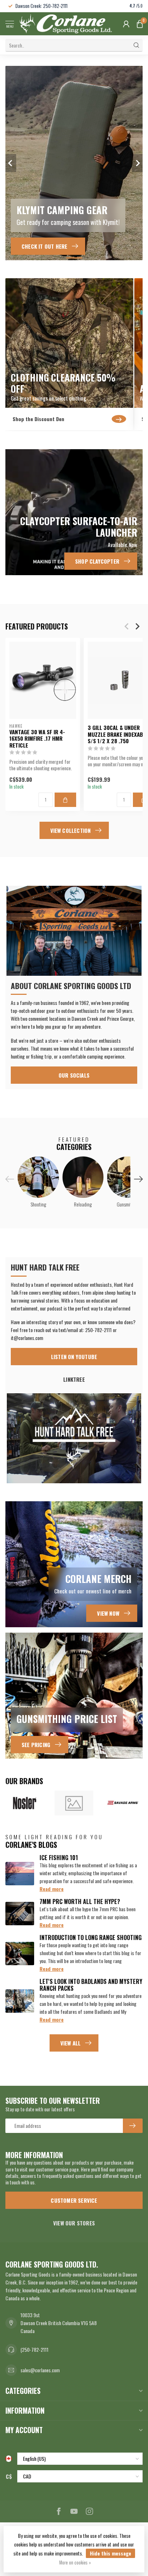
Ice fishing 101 (59, 1858)
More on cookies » (75, 2563)
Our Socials (74, 1075)
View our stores (74, 2223)
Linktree (74, 1379)
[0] (140, 24)
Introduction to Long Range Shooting (91, 1937)
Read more (52, 1889)
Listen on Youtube (74, 1357)
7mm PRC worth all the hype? (80, 1901)
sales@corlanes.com (40, 2370)
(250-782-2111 (34, 2349)
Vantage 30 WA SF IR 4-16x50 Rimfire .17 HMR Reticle (37, 738)
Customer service (74, 2200)
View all (71, 2043)
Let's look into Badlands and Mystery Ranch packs (91, 1985)
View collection (71, 830)
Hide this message (110, 2553)
